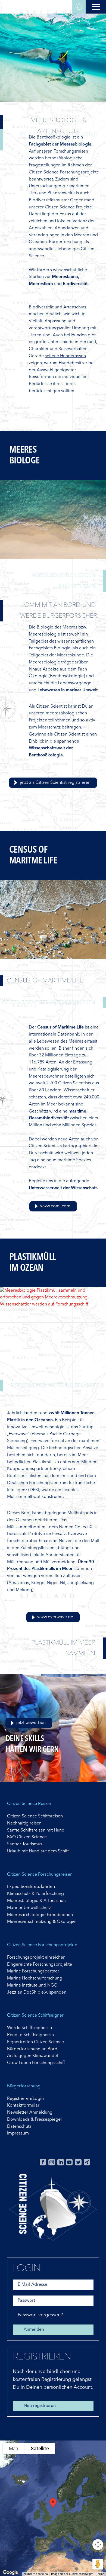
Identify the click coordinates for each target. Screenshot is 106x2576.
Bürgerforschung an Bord (32, 2049)
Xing (87, 2162)
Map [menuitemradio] (14, 2448)
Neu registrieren (40, 2406)
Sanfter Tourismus (25, 1844)
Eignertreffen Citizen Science (35, 2042)
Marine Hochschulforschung (35, 1978)
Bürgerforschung (24, 2086)
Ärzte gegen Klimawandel (32, 2056)
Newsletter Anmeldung (30, 2113)
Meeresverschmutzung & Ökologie (41, 1922)
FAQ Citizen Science (27, 1837)
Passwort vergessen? (40, 2315)
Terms (100, 2574)
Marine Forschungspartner (33, 1971)
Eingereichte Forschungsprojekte (40, 1965)
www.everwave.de (55, 1617)
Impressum (18, 2133)
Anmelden (34, 2330)
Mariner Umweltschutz (29, 1908)
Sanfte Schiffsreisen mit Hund (36, 1830)
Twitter (78, 2162)
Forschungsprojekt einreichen (36, 1958)
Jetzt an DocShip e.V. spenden (37, 1993)
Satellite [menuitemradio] (40, 2448)
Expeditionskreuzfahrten (31, 1887)
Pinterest (96, 2162)
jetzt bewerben (31, 1723)
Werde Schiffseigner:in (29, 2028)
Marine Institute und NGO (32, 1985)
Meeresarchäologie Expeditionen (40, 1915)
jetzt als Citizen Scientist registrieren (55, 783)
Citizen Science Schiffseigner (35, 2016)
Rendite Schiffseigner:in (30, 2035)
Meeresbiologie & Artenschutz (37, 1901)
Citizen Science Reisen (29, 1804)
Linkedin (61, 2162)
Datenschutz (19, 2127)
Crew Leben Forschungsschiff (36, 2063)
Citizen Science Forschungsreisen (40, 1875)
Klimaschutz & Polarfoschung (35, 1894)
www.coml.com (55, 1206)
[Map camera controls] (98, 2545)
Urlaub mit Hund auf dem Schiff (38, 1851)
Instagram (52, 2162)
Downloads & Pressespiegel (34, 2120)
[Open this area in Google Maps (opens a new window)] (10, 2572)
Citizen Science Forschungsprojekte (42, 1945)
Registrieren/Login (25, 2099)
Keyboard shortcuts (36, 2574)
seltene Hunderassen (65, 356)
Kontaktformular (23, 2106)
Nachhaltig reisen (24, 1823)
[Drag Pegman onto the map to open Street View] (98, 2564)
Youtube (69, 2162)
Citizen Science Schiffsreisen (35, 1816)
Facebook (43, 2162)
